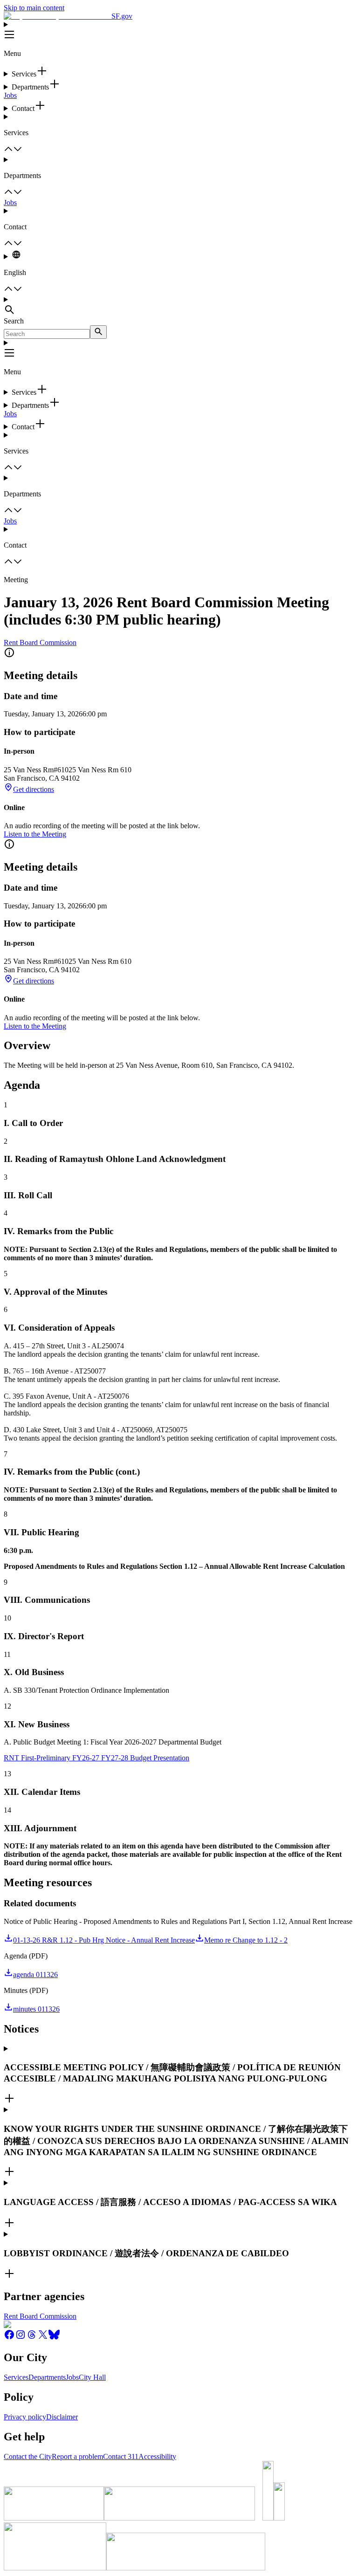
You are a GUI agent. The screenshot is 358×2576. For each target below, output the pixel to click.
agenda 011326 (35, 1975)
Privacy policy (25, 2417)
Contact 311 (121, 2456)
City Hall (92, 2377)
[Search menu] (179, 306)
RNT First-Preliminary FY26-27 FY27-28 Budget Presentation (96, 1758)
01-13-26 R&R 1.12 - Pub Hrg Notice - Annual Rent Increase (104, 1940)
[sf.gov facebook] (9, 2338)
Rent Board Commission (40, 642)
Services (16, 2377)
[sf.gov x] (43, 2338)
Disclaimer (62, 2417)
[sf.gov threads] (32, 2338)
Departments (47, 2377)
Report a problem (77, 2456)
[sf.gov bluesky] (54, 2338)
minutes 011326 (36, 2009)
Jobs (10, 95)
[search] (98, 332)
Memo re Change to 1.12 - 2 (246, 1940)
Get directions (34, 789)
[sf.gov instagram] (21, 2338)
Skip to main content (34, 8)
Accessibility (157, 2456)
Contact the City (28, 2456)
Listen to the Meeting (35, 834)
